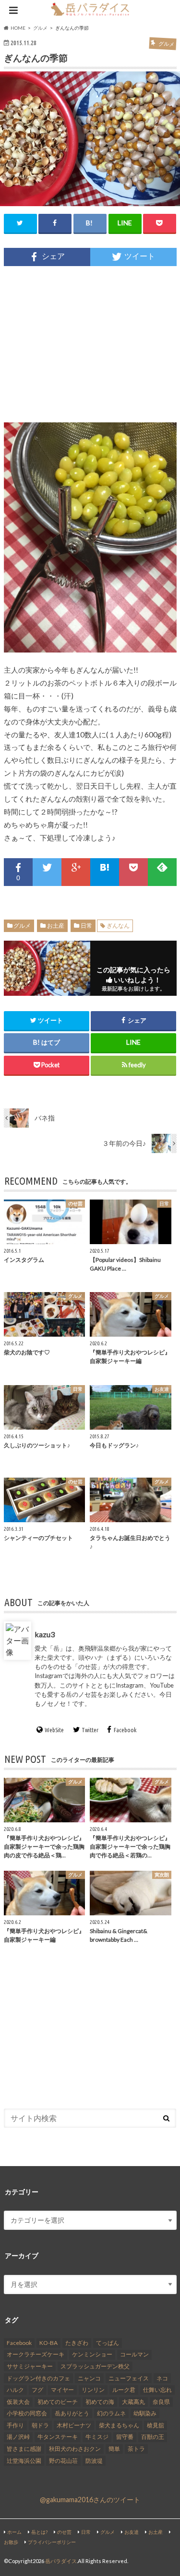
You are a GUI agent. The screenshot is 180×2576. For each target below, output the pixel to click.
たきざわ (77, 2343)
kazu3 (45, 1634)
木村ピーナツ (74, 2425)
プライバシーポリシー (52, 2542)
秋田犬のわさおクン (75, 2449)
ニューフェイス (129, 2378)
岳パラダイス (61, 2561)
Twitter (90, 1730)
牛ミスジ (97, 2437)
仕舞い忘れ (157, 2390)
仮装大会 (18, 2402)
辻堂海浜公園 (24, 2461)
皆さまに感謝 (24, 2449)
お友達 (132, 2532)
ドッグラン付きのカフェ (38, 2378)
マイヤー (62, 2390)
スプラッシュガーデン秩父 (95, 2366)
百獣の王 (153, 2437)
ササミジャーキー (30, 2366)
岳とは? (39, 2532)
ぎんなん (118, 926)
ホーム (14, 2532)
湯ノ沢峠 (18, 2437)
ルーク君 (124, 2390)
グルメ (22, 926)
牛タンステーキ (58, 2437)
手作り (15, 2425)
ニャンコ (89, 2378)
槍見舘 (156, 2425)
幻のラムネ (111, 2413)
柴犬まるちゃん (119, 2425)
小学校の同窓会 (27, 2413)
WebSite (54, 1730)
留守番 (125, 2437)
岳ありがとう (72, 2413)
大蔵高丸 (133, 2402)
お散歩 (11, 2542)
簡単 (114, 2449)
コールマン (134, 2354)
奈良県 (161, 2402)
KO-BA (48, 2343)
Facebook (125, 1730)
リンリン (93, 2390)
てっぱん (108, 2343)
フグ (37, 2390)
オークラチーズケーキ (36, 2354)
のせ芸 (64, 2532)
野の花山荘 (63, 2461)
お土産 (56, 926)
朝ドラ (40, 2425)
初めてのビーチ (58, 2402)
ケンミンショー (92, 2354)
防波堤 (94, 2461)
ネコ (162, 2378)
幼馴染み (145, 2413)
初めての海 (100, 2402)
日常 (86, 926)
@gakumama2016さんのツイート (90, 2500)
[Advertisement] (90, 344)
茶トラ (136, 2449)
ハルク (15, 2390)
